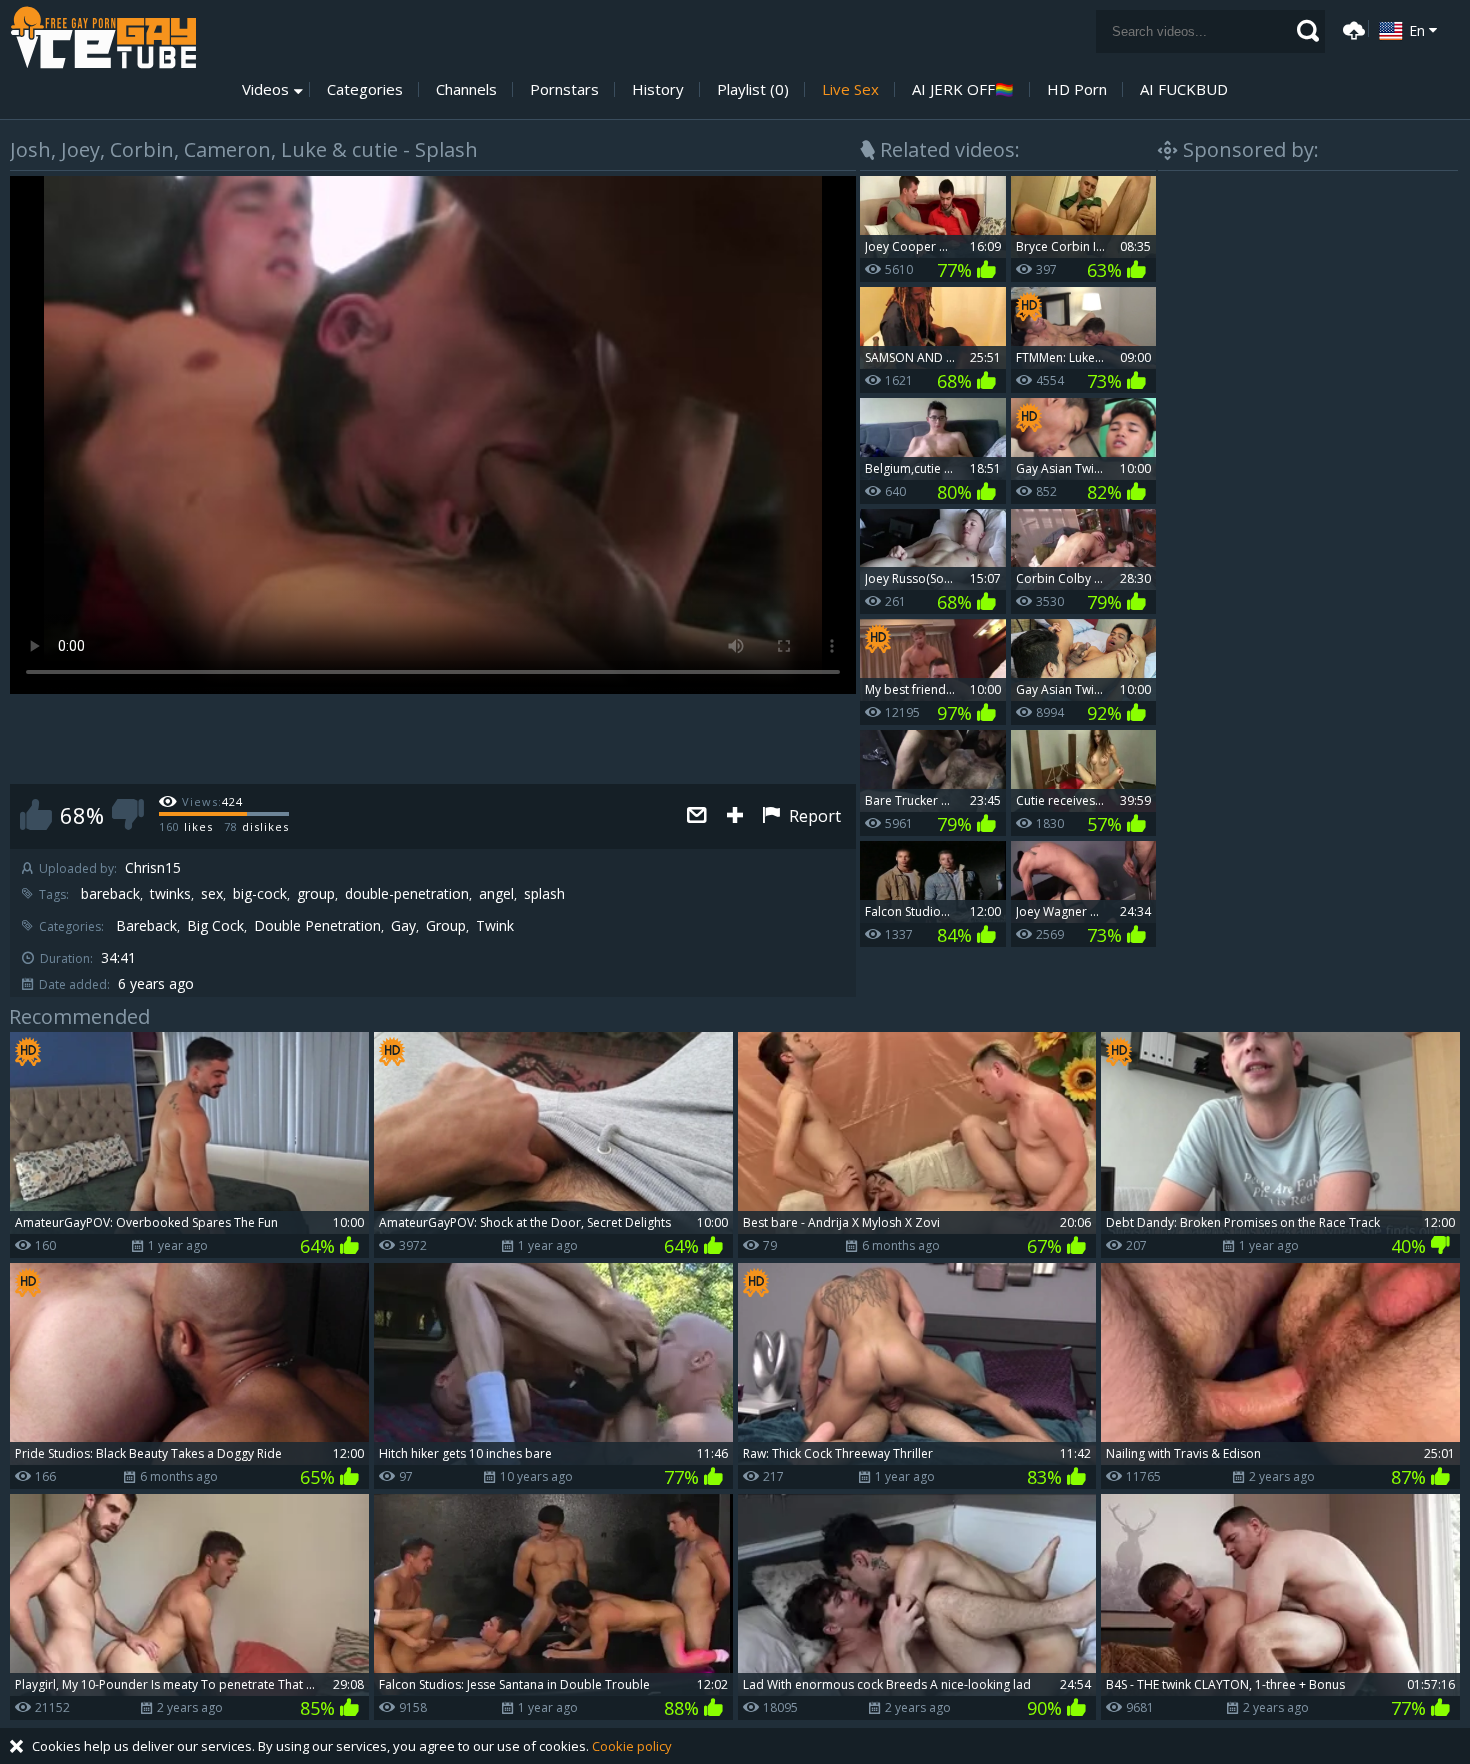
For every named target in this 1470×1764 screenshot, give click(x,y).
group (316, 894)
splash (544, 894)
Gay (403, 926)
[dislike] (128, 814)
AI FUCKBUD (1184, 89)
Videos (265, 89)
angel (496, 894)
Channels (466, 89)
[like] (36, 814)
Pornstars (564, 89)
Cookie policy (632, 1746)
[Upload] (1351, 28)
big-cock (260, 894)
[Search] (1308, 31)
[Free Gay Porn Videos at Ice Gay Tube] (103, 37)
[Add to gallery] (735, 816)
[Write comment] (697, 816)
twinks (170, 894)
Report (813, 816)
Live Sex (850, 89)
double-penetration (407, 894)
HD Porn (1077, 89)
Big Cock (215, 926)
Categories (365, 89)
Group (446, 926)
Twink (495, 926)
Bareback (146, 926)
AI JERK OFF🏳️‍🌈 (963, 89)
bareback (110, 894)
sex (212, 894)
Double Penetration (317, 926)
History (658, 89)
